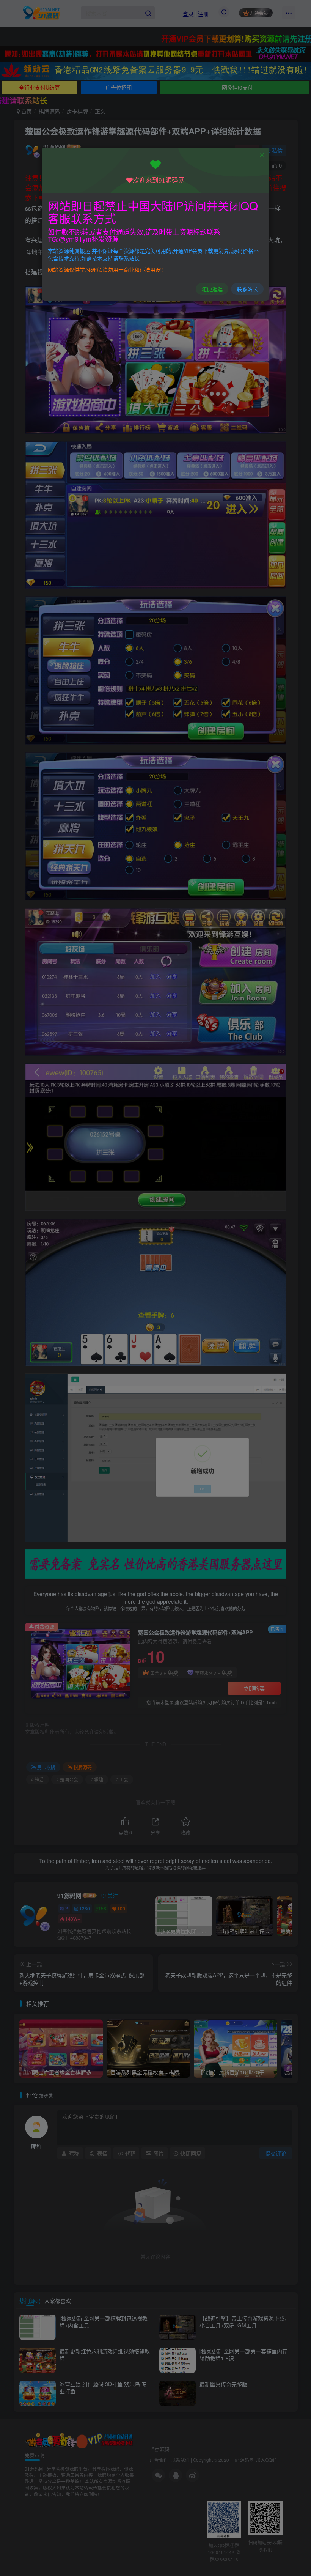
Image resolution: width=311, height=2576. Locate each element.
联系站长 (247, 289)
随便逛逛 (212, 289)
